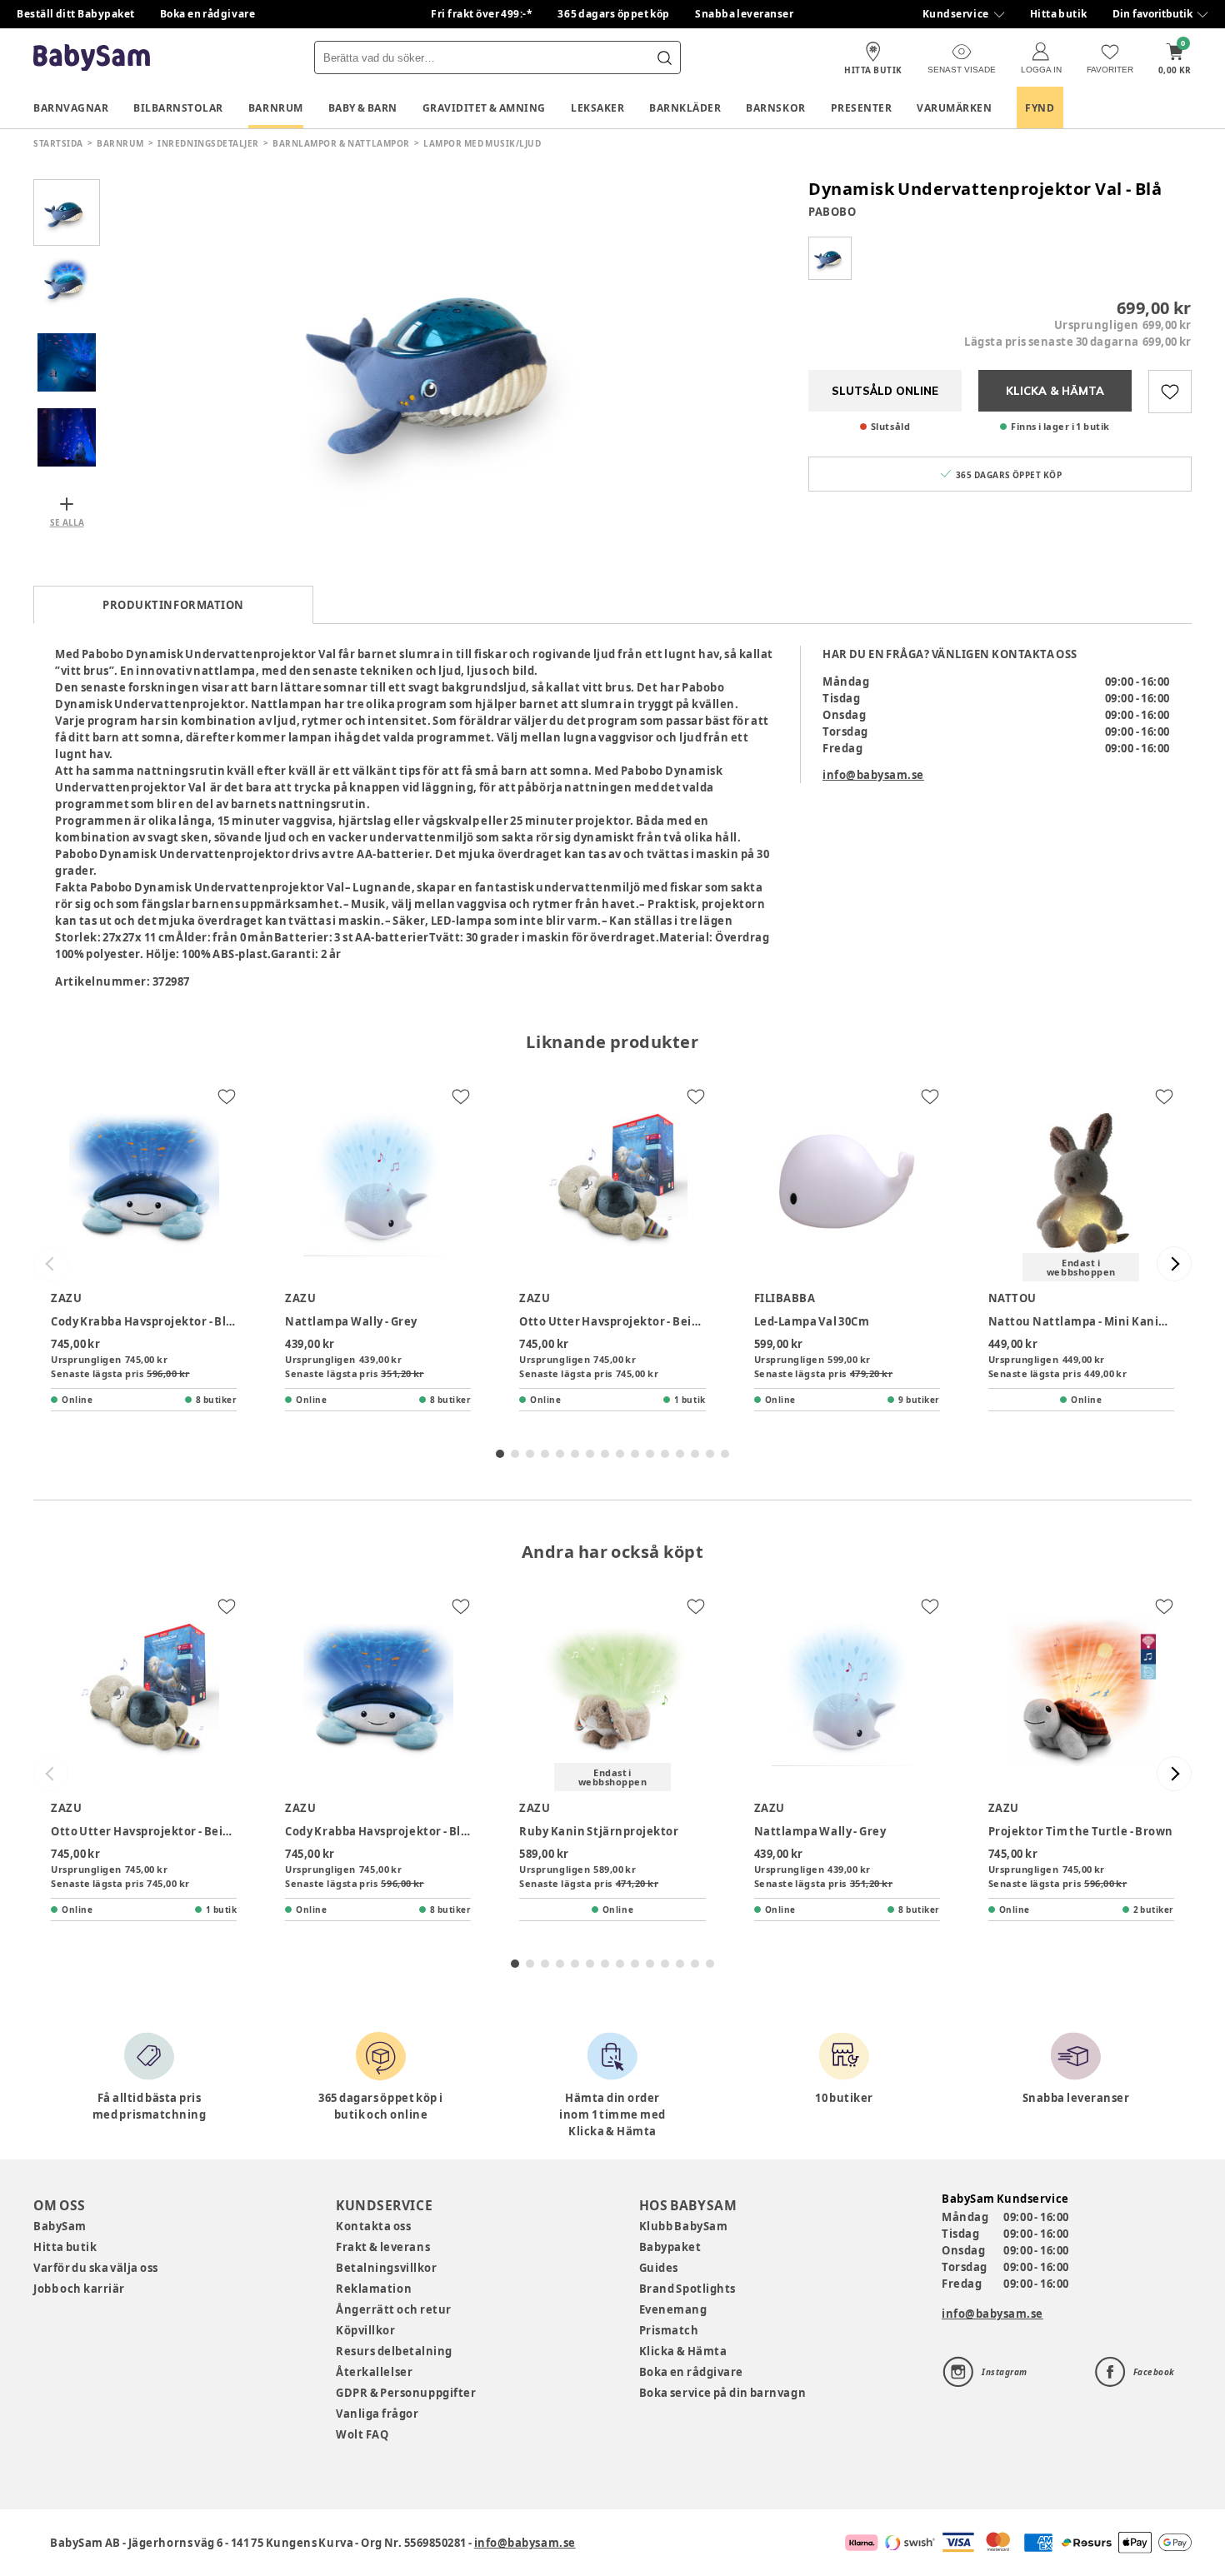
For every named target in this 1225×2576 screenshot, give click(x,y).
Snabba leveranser (745, 14)
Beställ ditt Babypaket (76, 14)
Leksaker (597, 108)
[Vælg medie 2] (67, 287)
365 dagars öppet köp (614, 14)
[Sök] (664, 57)
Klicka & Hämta (683, 2351)
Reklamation (374, 2289)
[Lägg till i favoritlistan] (1170, 392)
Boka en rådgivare (207, 14)
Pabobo (832, 212)
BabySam (60, 2226)
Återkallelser (374, 2372)
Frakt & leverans (383, 2247)
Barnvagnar (71, 108)
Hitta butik (1059, 14)
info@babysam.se (873, 775)
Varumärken (954, 108)
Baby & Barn (363, 108)
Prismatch (669, 2330)
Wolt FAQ (362, 2434)
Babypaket (670, 2247)
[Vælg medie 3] (67, 362)
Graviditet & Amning (484, 108)
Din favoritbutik (1152, 14)
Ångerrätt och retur (393, 2309)
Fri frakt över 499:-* (482, 14)
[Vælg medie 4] (67, 437)
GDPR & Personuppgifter (406, 2393)
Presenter (862, 108)
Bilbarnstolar (178, 108)
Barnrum (276, 108)
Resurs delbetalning (394, 2351)
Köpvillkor (365, 2330)
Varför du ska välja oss (96, 2268)
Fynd (1040, 108)
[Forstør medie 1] (446, 362)
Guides (659, 2268)
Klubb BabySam (683, 2226)
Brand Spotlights (687, 2289)
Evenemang (673, 2309)
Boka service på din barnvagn (722, 2393)
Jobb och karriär (79, 2289)
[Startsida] (92, 58)
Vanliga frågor (377, 2414)
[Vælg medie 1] (67, 212)
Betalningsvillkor (386, 2268)
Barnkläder (685, 108)
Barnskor (775, 108)
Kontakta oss (373, 2226)
